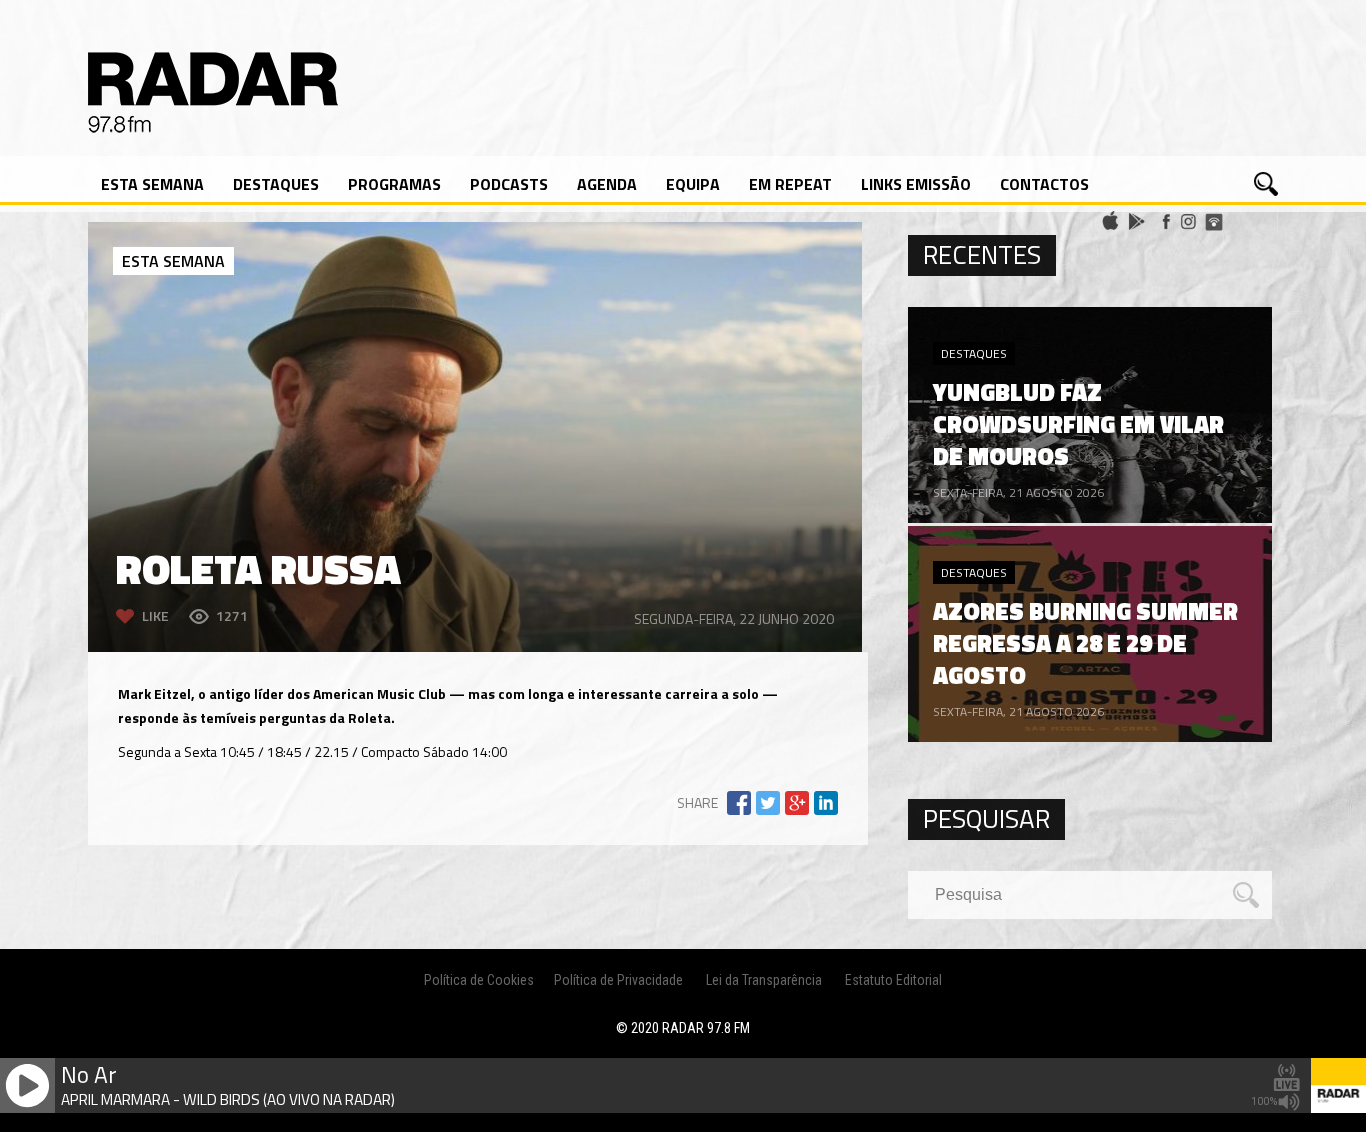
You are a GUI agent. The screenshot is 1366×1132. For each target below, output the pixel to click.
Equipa (693, 184)
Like (155, 615)
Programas (394, 184)
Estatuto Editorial (893, 980)
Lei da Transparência (764, 980)
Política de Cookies (479, 980)
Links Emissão (916, 184)
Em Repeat (790, 184)
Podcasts (509, 184)
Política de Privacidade (618, 980)
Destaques (276, 184)
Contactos (1044, 184)
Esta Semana (152, 184)
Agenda (607, 184)
